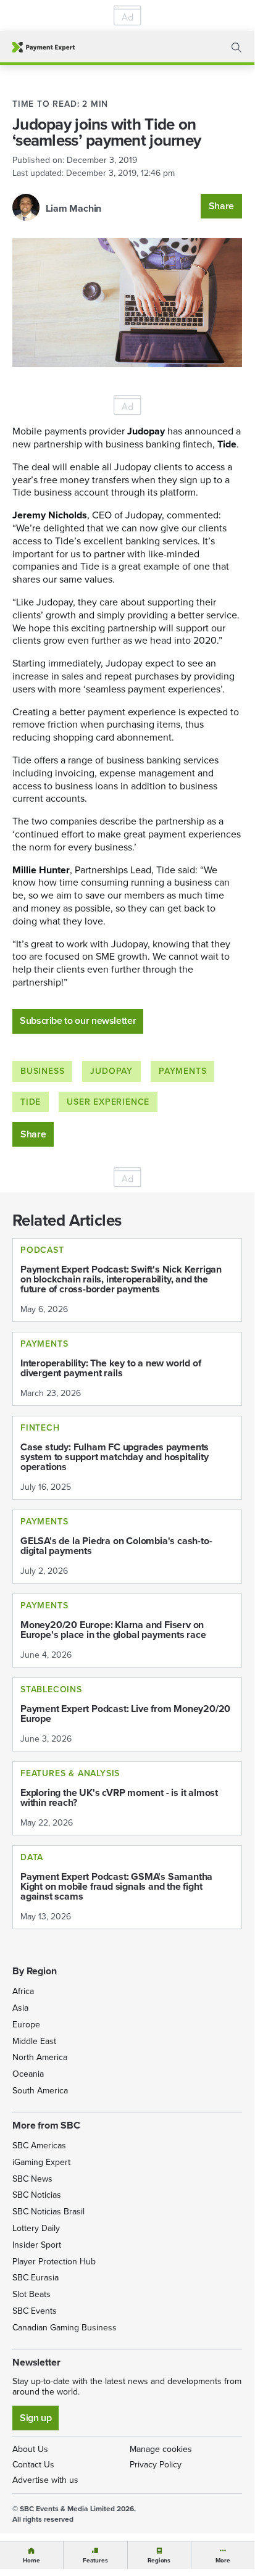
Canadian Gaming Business (65, 2328)
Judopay (111, 1071)
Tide (31, 1102)
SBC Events (35, 2311)
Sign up (36, 2418)
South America (40, 2091)
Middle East (34, 2041)
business (42, 1071)
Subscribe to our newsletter (78, 1020)
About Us (30, 2449)
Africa (23, 1991)
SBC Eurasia (36, 2278)
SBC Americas (39, 2146)
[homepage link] (44, 47)
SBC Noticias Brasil (48, 2212)
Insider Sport (37, 2245)
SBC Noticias (37, 2195)
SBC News (32, 2179)
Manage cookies (161, 2449)
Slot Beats (31, 2294)
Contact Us (33, 2465)
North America (40, 2057)
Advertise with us (45, 2480)
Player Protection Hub (54, 2262)
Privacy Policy (156, 2465)
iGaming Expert (41, 2162)
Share (221, 206)
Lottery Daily (36, 2228)
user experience (108, 1102)
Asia (20, 2008)
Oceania (28, 2074)
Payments (182, 1071)
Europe (26, 2025)
